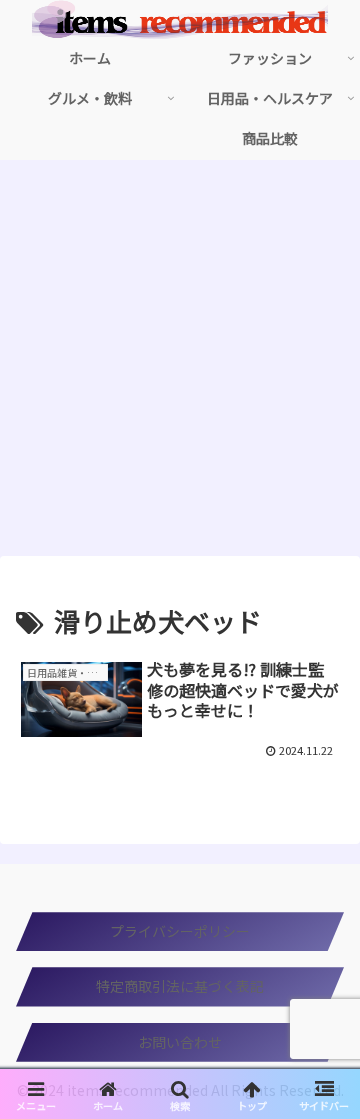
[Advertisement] (180, 364)
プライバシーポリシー (180, 931)
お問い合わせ (180, 1042)
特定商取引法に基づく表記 (180, 986)
